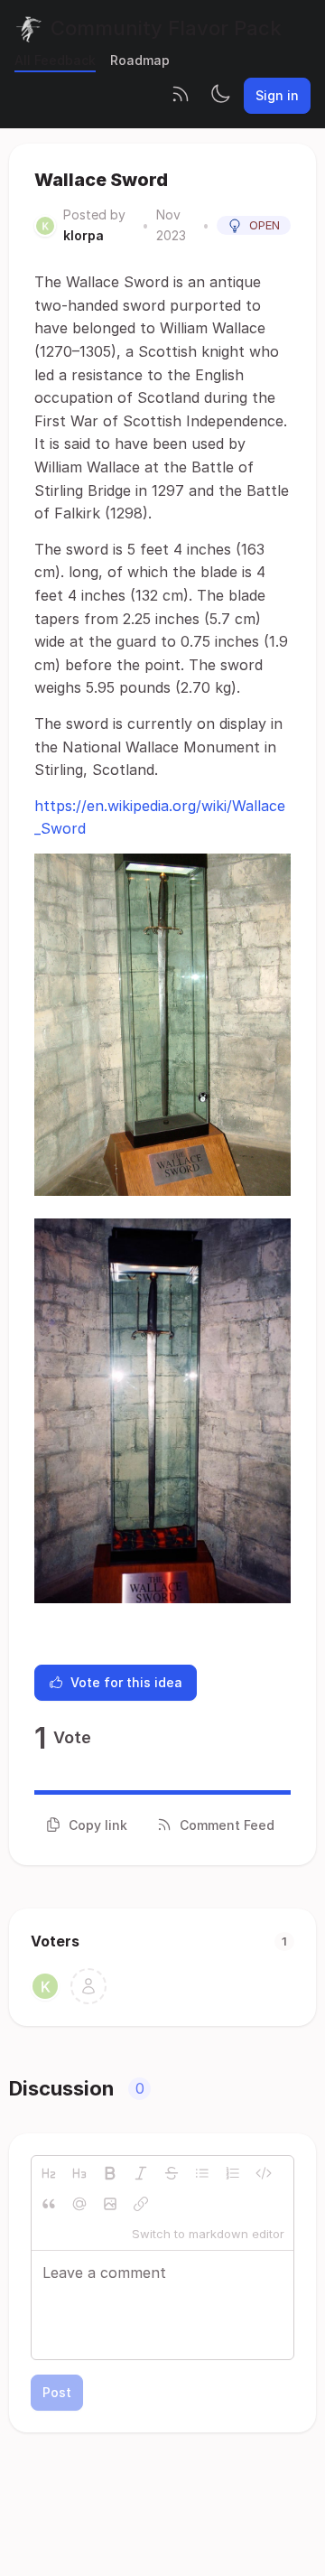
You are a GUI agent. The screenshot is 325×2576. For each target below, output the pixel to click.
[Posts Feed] (181, 96)
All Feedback (55, 60)
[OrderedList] (233, 2173)
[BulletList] (202, 2173)
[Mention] (79, 2204)
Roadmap (140, 60)
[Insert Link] (141, 2204)
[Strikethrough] (172, 2173)
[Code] (264, 2173)
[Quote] (49, 2204)
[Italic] (141, 2173)
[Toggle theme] (220, 96)
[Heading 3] (79, 2173)
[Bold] (110, 2173)
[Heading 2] (49, 2173)
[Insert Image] (110, 2204)
